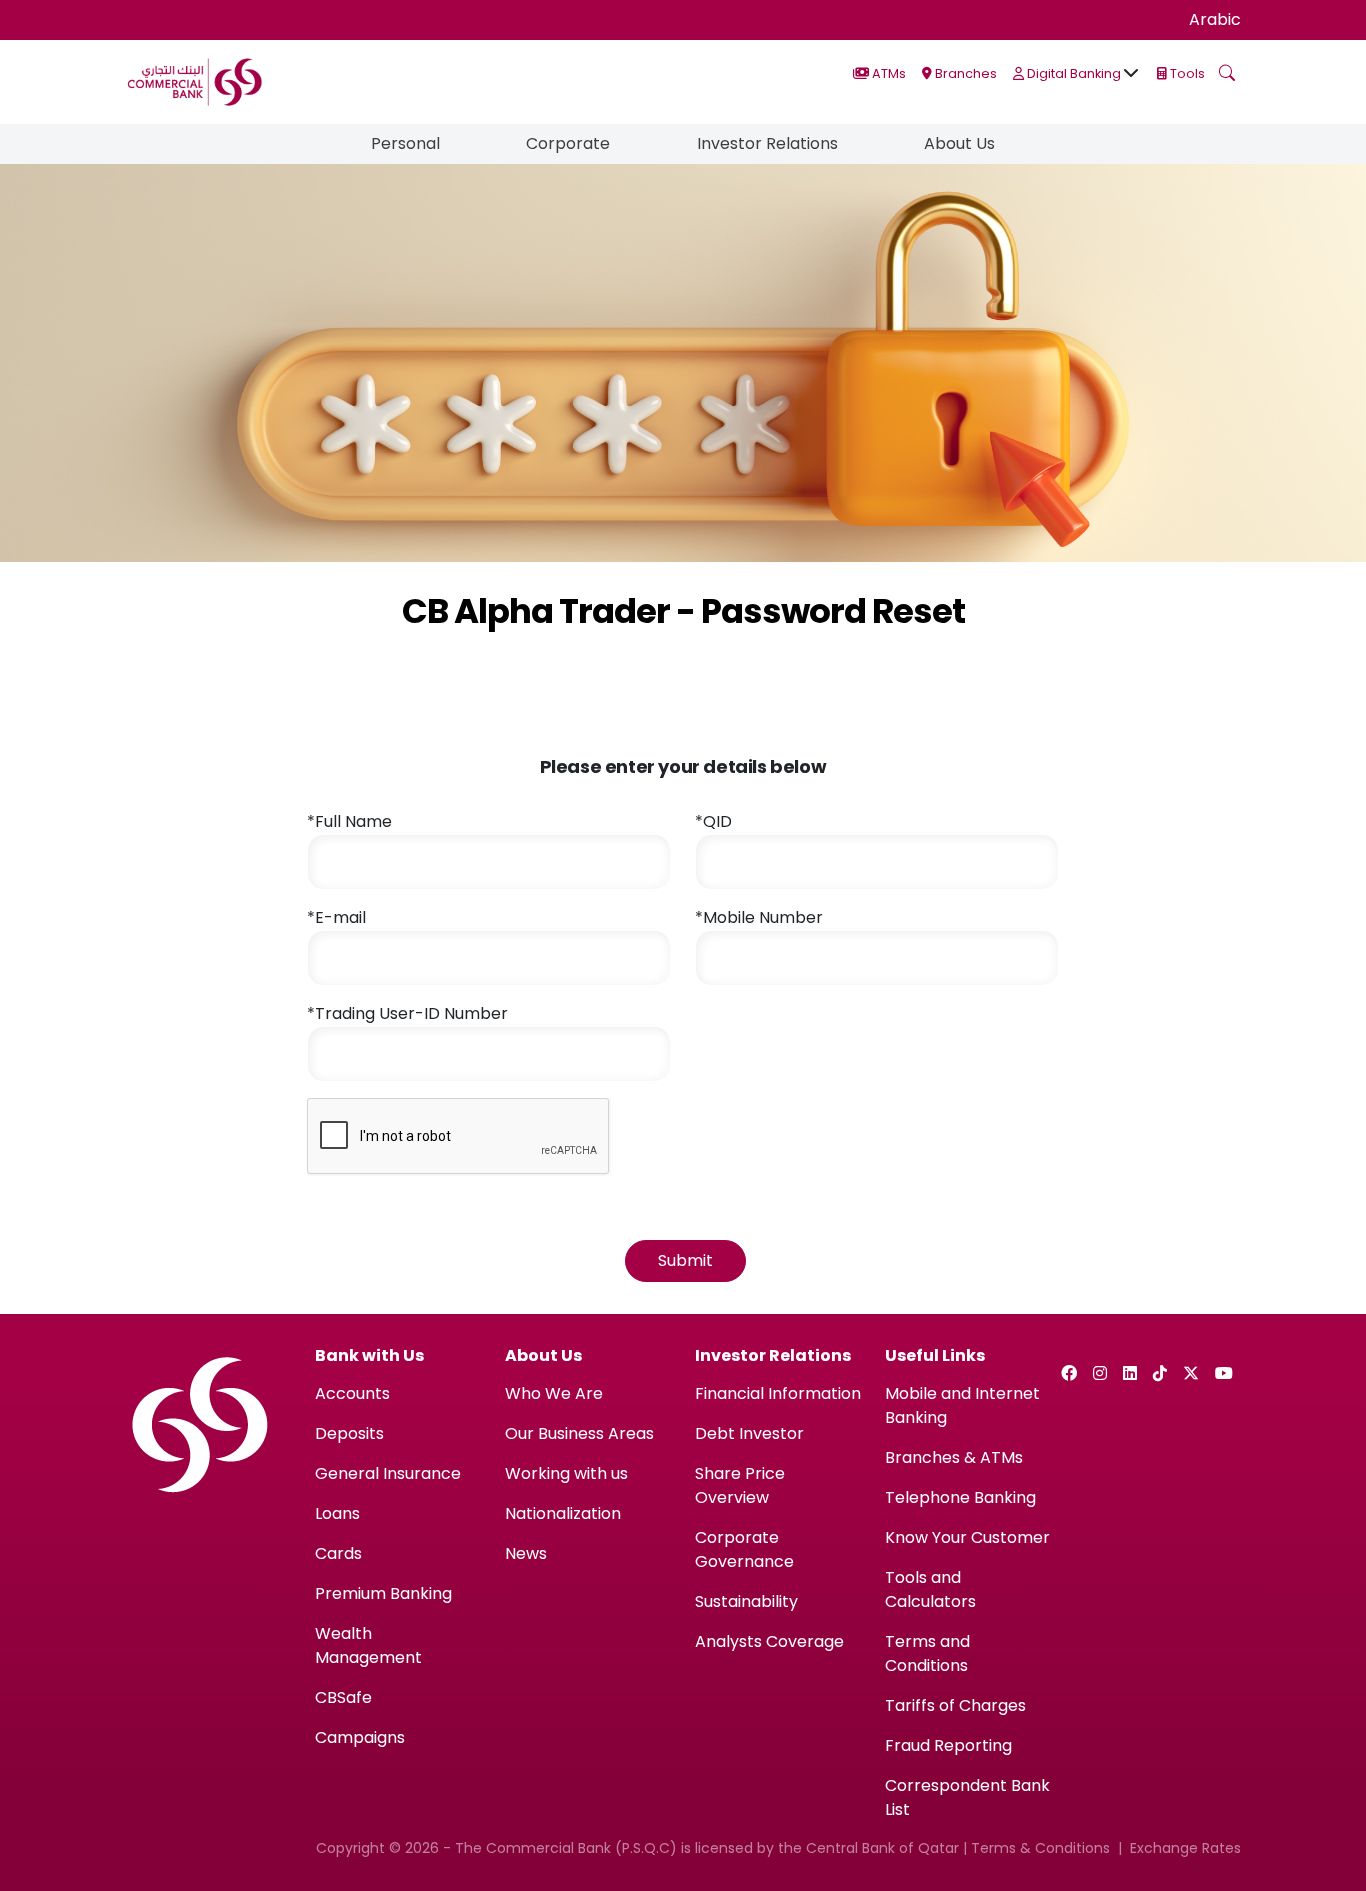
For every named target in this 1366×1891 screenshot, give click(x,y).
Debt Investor (749, 1433)
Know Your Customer (967, 1537)
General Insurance (388, 1473)
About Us (959, 143)
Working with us (566, 1473)
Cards (338, 1553)
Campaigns (360, 1737)
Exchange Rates (1185, 1848)
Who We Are (554, 1393)
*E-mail (336, 917)
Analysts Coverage (769, 1641)
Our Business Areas (579, 1433)
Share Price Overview (740, 1485)
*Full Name (349, 821)
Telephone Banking (960, 1497)
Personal (405, 143)
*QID (713, 821)
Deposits (349, 1433)
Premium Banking (383, 1593)
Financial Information (778, 1393)
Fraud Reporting (948, 1745)
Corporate (568, 143)
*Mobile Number (759, 917)
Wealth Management (368, 1645)
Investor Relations (767, 143)
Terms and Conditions (927, 1653)
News (526, 1553)
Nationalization (563, 1513)
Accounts (352, 1393)
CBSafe (343, 1697)
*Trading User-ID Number (407, 1013)
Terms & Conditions (1040, 1848)
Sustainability (746, 1601)
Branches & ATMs (954, 1457)
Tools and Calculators (930, 1589)
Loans (337, 1513)
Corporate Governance (744, 1549)
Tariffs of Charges (955, 1705)
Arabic (1215, 19)
